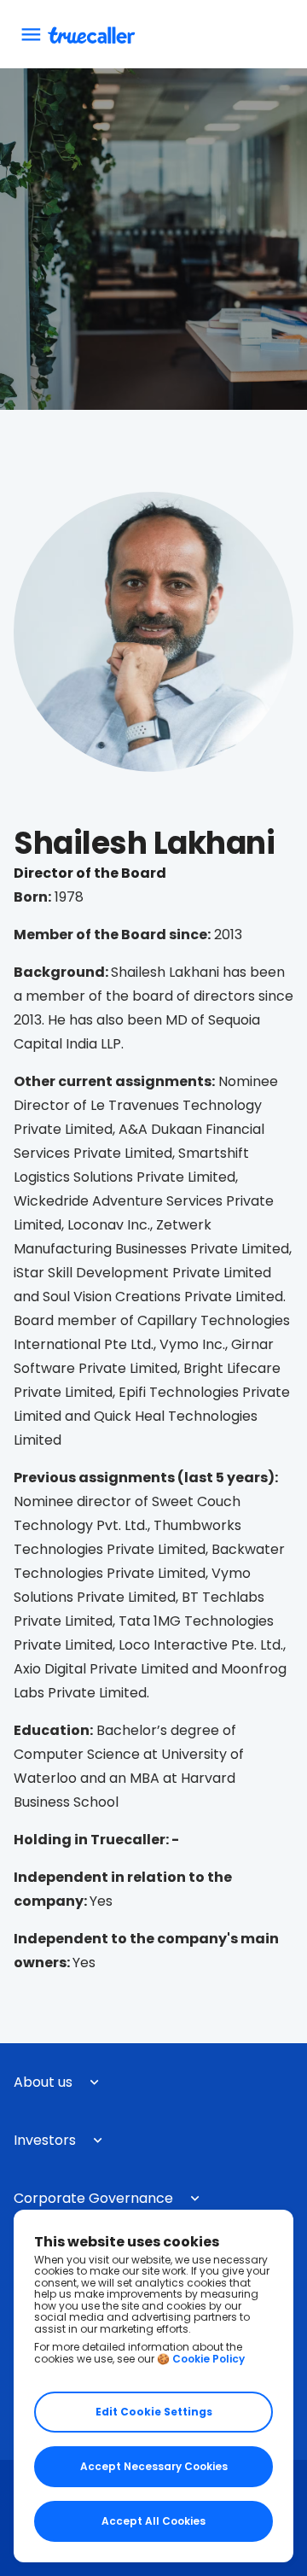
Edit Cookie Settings (154, 2412)
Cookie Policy (209, 2359)
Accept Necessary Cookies (154, 2466)
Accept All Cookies (153, 2521)
